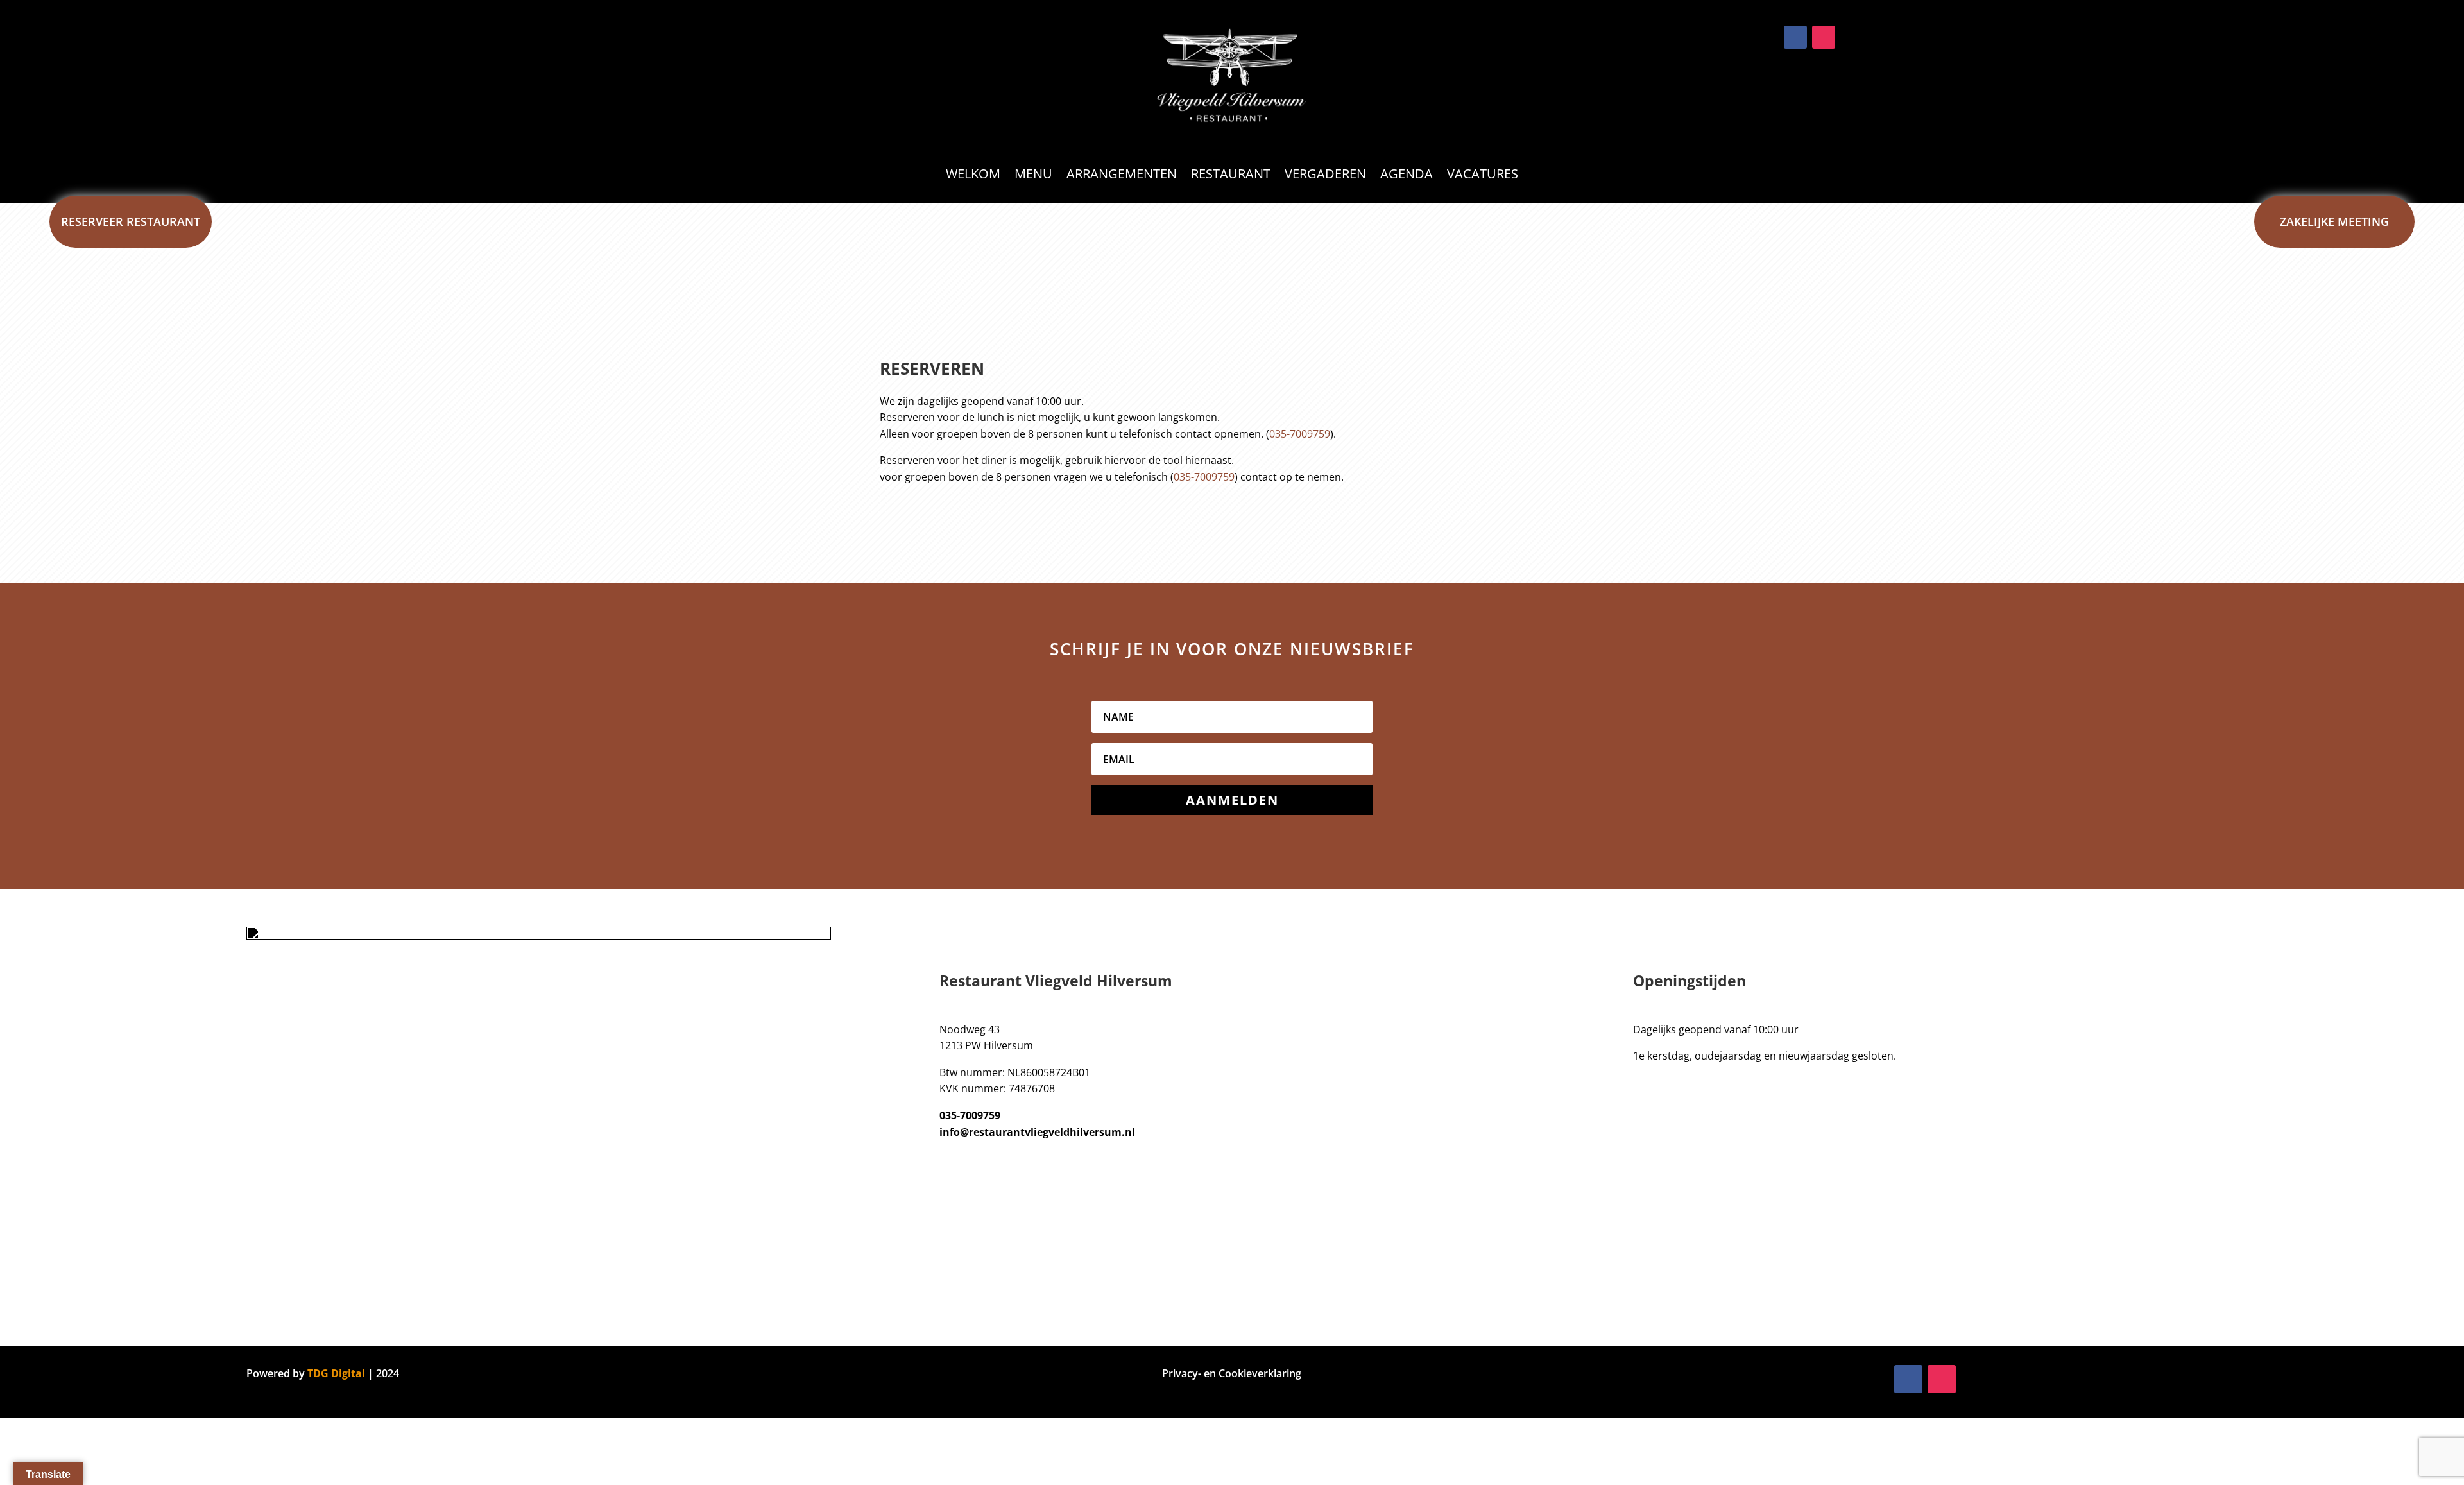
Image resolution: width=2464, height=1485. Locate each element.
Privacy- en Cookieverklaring (1232, 1373)
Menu (1033, 176)
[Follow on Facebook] (1795, 37)
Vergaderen (1325, 176)
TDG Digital (336, 1373)
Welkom (973, 176)
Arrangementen (1122, 176)
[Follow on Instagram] (1824, 37)
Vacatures (1483, 176)
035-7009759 (1300, 434)
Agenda (1407, 176)
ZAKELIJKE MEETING (2334, 221)
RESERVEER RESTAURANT (131, 221)
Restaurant (1231, 176)
